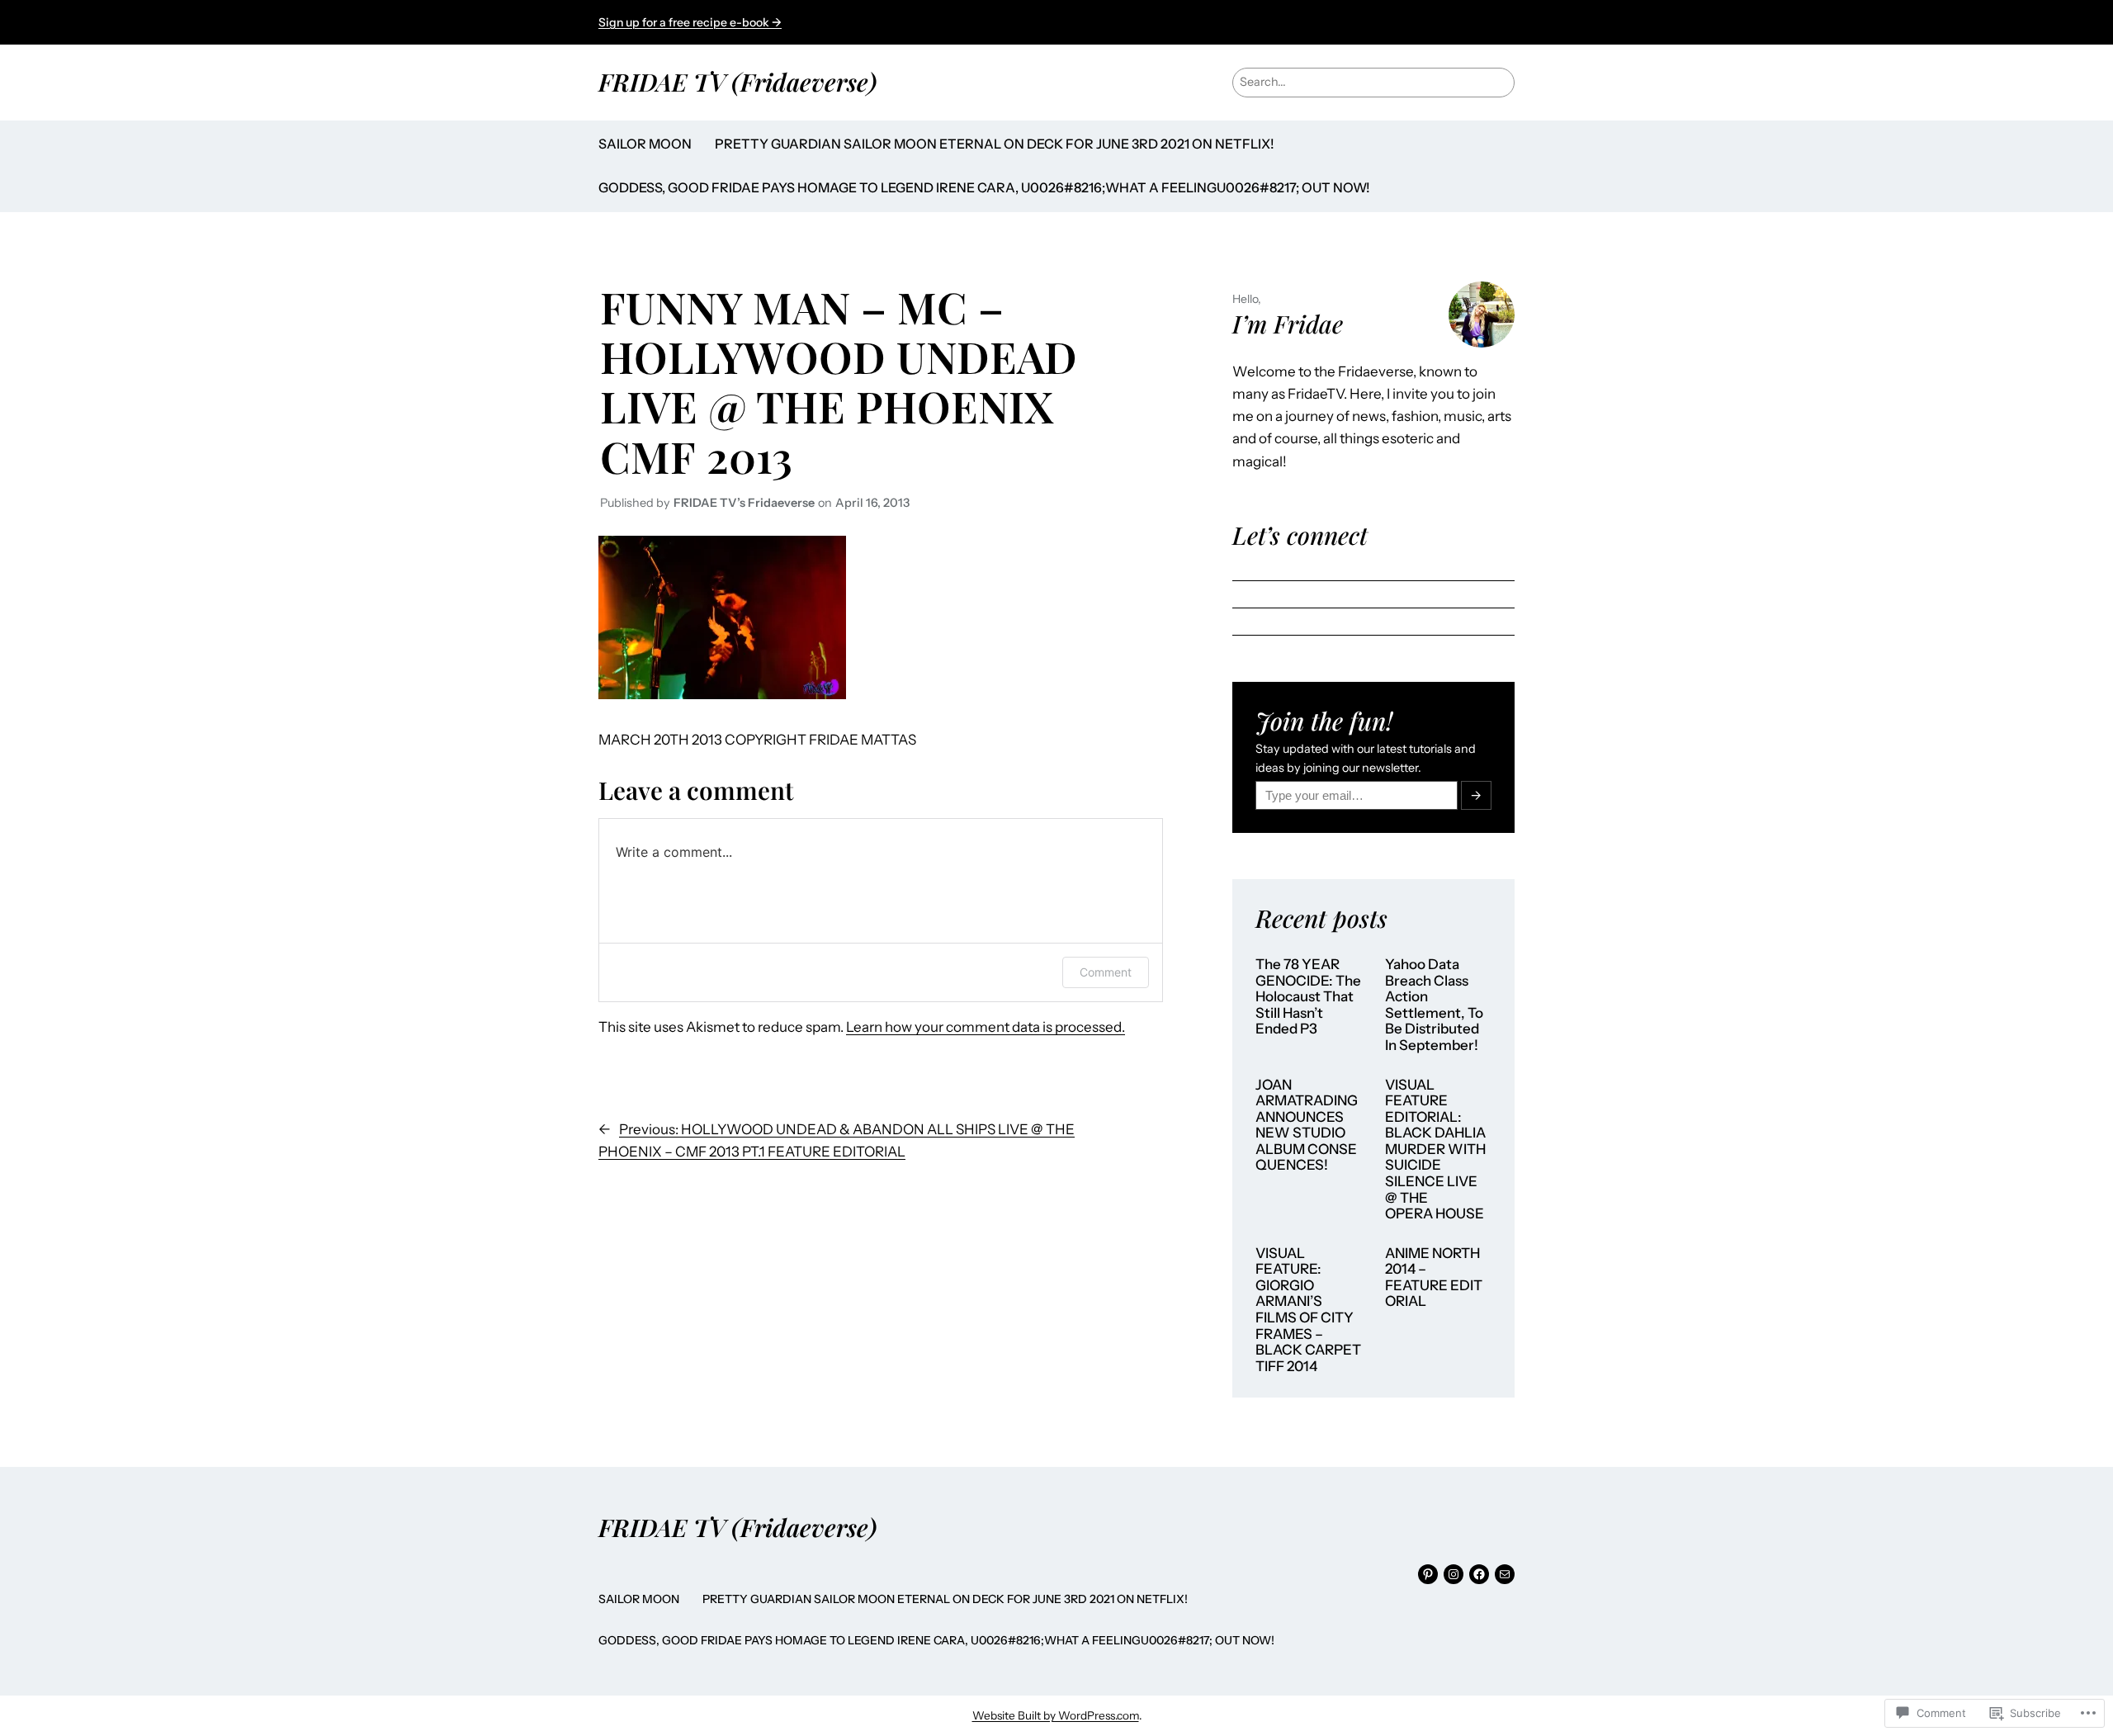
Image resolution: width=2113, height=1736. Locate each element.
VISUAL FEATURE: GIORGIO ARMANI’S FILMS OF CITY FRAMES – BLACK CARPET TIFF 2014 (1308, 1310)
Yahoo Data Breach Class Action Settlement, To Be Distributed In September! (1434, 1005)
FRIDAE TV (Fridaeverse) (737, 81)
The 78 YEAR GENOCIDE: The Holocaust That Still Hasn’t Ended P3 (1308, 997)
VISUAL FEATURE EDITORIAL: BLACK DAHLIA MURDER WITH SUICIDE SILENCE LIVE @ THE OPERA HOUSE (1435, 1150)
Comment (1106, 972)
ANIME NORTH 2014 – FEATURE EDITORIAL (1434, 1278)
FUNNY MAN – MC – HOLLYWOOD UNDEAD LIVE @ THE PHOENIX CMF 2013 (839, 381)
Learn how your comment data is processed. (986, 1027)
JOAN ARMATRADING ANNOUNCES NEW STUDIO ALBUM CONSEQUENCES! (1307, 1126)
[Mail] (1505, 1574)
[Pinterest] (1428, 1574)
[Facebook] (1479, 1574)
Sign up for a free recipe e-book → (690, 22)
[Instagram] (1454, 1574)
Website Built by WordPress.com (1056, 1715)
